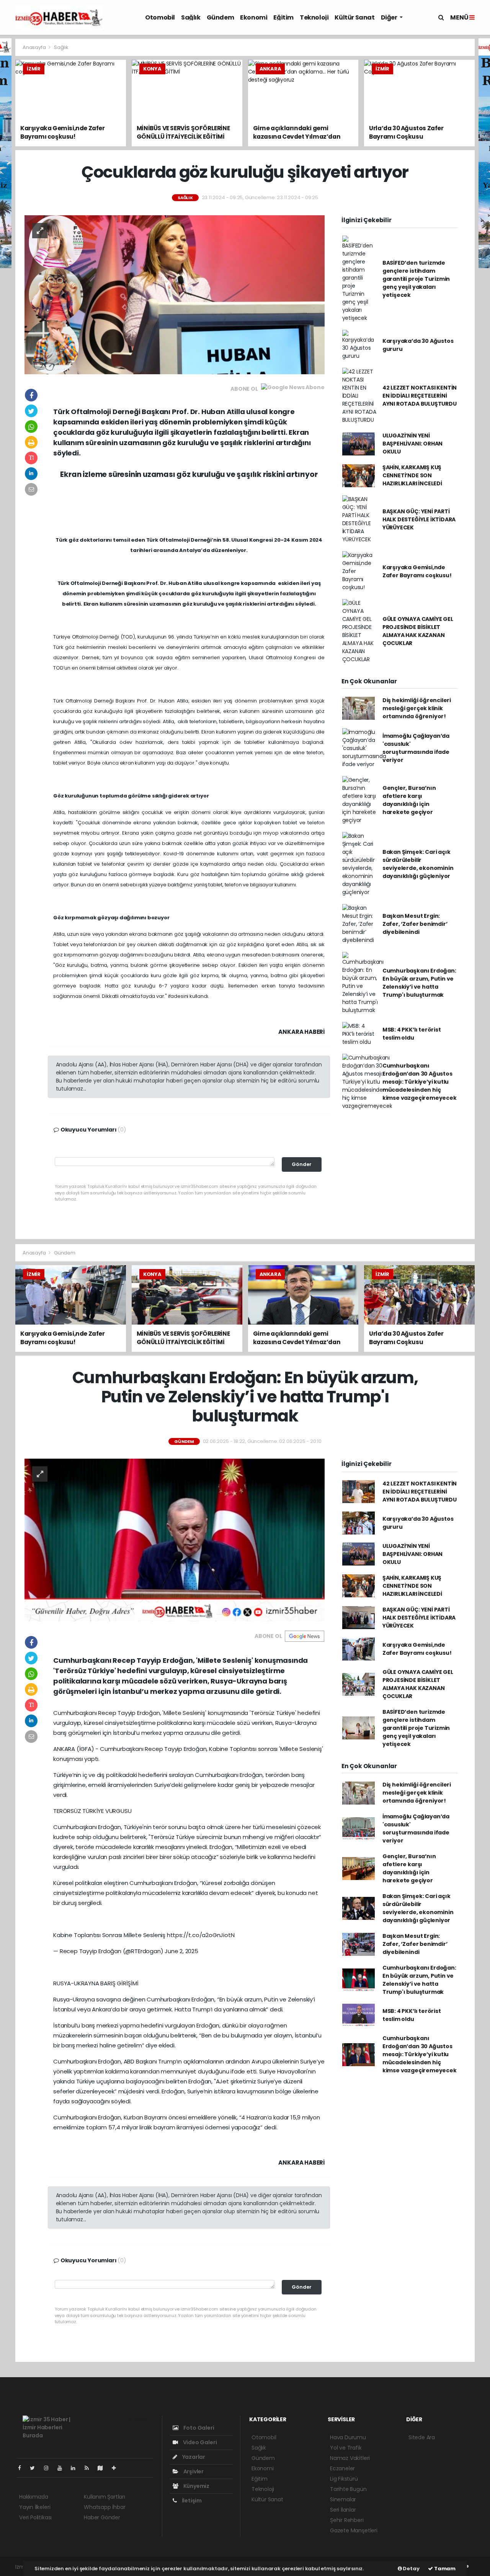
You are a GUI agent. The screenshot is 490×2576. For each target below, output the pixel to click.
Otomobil (160, 17)
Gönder (302, 1164)
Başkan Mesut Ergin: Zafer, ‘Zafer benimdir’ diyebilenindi (415, 924)
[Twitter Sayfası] (35, 2468)
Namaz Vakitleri (350, 2458)
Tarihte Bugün (348, 2489)
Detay (411, 2569)
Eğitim (283, 17)
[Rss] (90, 2468)
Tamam (444, 2569)
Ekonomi (254, 17)
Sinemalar (343, 2499)
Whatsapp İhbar (105, 2507)
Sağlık (191, 17)
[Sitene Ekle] (117, 2468)
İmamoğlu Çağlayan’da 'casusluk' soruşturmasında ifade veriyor (416, 748)
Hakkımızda (34, 2497)
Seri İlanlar (343, 2510)
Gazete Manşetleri (354, 2530)
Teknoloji (314, 17)
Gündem (220, 17)
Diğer (390, 17)
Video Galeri (199, 2442)
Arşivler (193, 2471)
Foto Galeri (198, 2428)
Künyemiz (196, 2486)
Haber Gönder (102, 2517)
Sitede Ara (422, 2437)
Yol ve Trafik (346, 2448)
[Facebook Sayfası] (23, 2468)
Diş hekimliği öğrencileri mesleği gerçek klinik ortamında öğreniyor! (417, 708)
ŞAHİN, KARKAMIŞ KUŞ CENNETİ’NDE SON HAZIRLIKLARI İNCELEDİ (412, 475)
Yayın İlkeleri (35, 2507)
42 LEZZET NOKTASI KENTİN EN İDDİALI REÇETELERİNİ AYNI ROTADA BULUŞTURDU (420, 396)
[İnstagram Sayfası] (49, 2468)
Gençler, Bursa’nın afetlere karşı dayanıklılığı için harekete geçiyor (409, 800)
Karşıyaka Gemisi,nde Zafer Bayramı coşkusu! (417, 571)
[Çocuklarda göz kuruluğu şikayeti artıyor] (175, 294)
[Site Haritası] (103, 2468)
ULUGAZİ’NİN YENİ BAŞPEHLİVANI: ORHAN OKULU (412, 444)
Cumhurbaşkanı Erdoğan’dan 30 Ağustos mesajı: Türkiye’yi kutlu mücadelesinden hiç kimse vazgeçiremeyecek (420, 1082)
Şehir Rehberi (347, 2520)
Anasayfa (35, 47)
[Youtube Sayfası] (63, 2468)
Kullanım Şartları (105, 2497)
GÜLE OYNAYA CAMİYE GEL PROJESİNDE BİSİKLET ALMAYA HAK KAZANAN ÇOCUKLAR (418, 631)
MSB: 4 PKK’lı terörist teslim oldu (412, 1034)
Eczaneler (342, 2468)
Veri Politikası (35, 2517)
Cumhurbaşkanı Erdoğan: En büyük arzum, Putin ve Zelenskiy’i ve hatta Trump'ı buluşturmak (419, 983)
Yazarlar (193, 2457)
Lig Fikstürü (344, 2479)
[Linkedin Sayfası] (76, 2468)
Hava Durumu (348, 2437)
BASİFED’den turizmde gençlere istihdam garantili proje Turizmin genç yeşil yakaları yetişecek (416, 279)
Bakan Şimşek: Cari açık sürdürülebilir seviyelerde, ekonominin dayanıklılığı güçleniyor (418, 864)
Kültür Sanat (354, 17)
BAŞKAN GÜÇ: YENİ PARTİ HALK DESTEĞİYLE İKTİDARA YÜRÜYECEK (419, 519)
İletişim (191, 2501)
